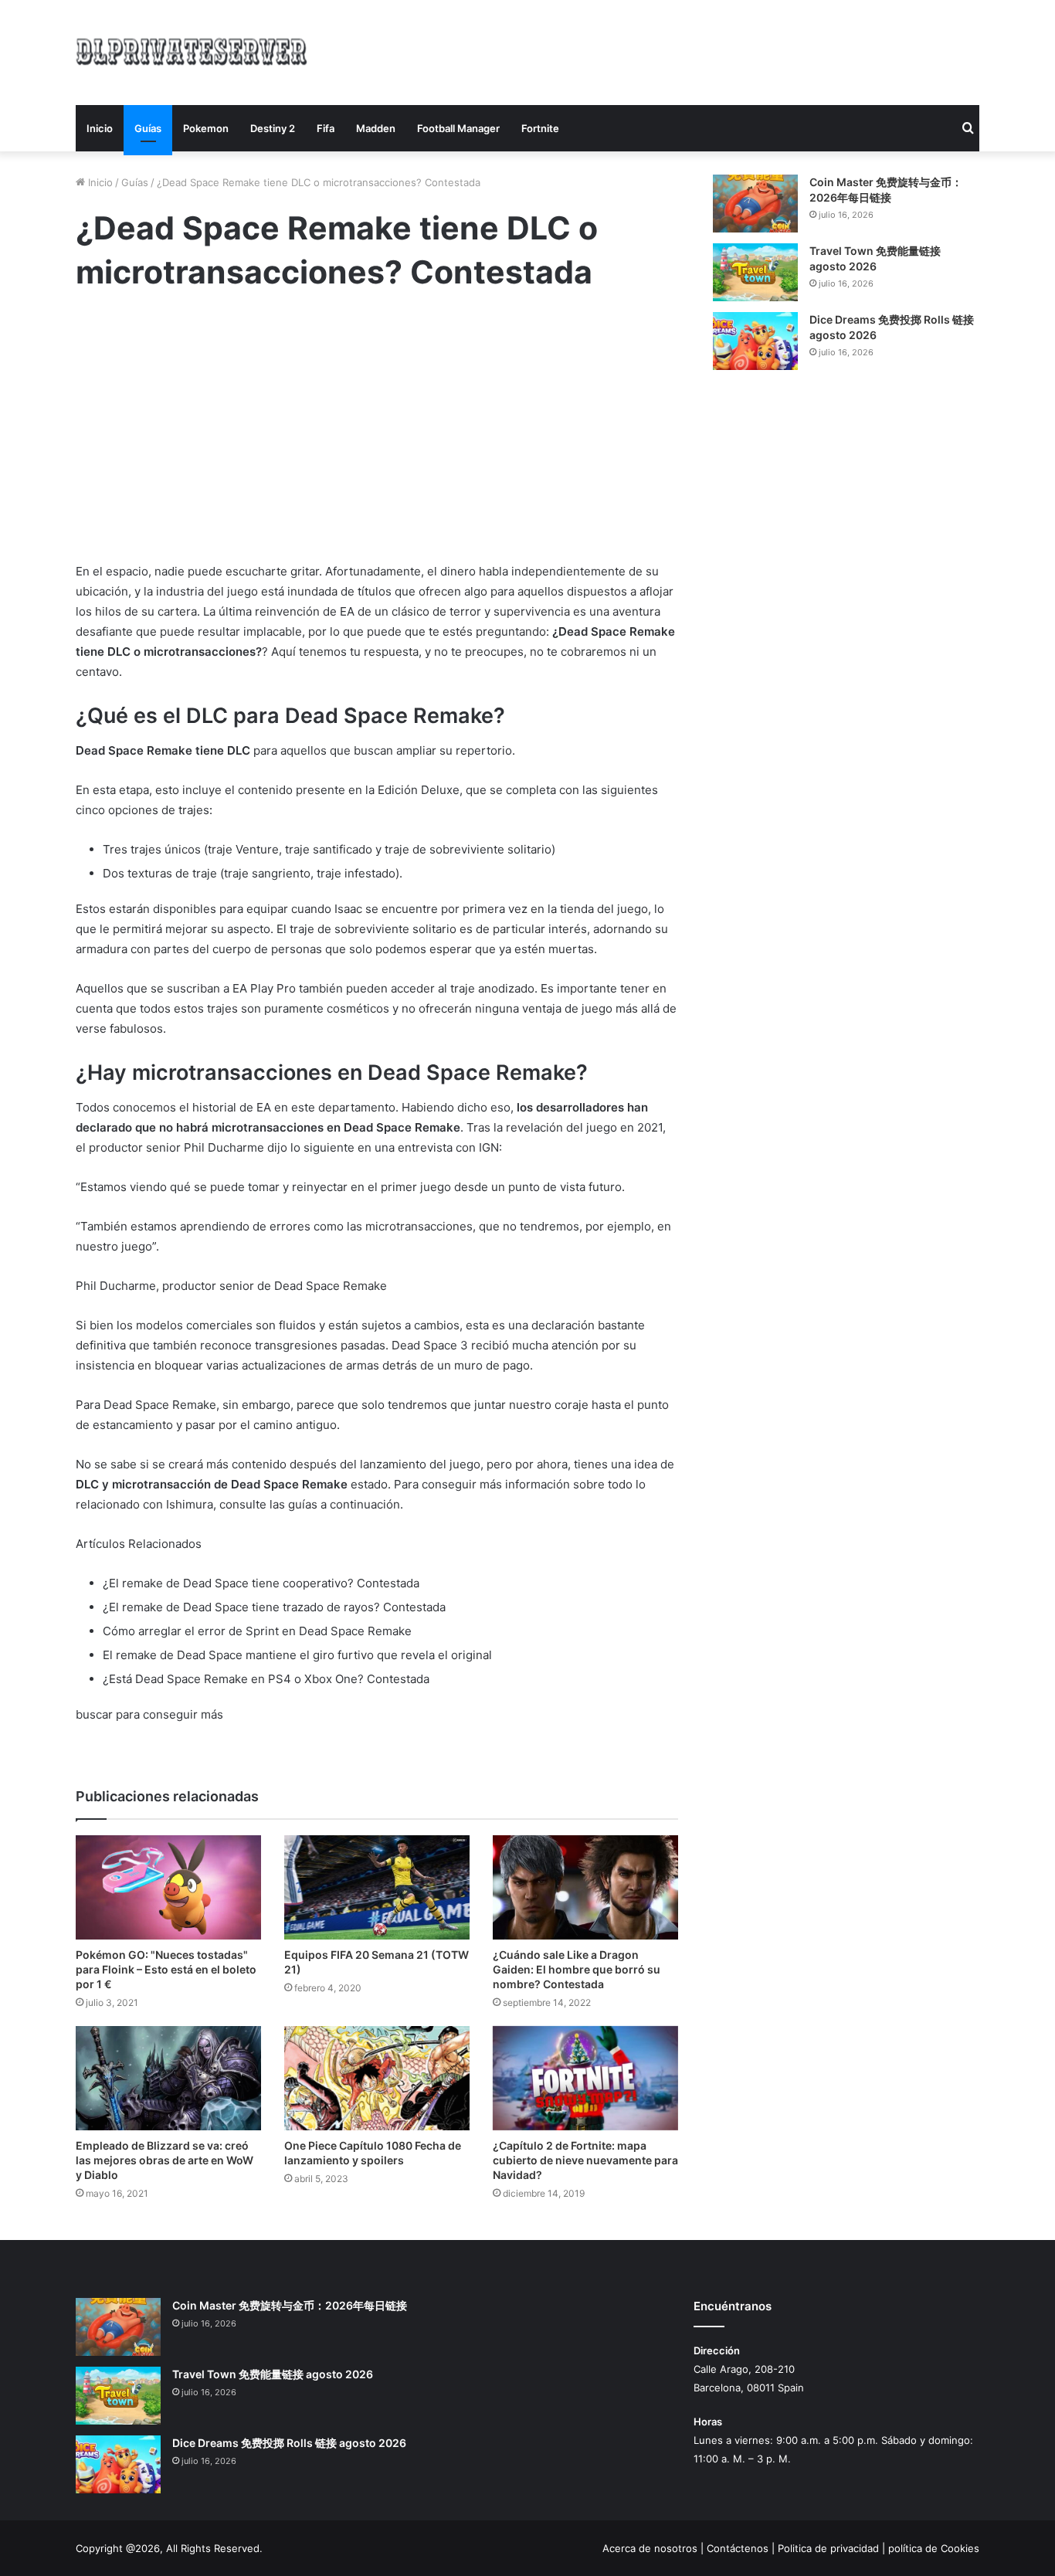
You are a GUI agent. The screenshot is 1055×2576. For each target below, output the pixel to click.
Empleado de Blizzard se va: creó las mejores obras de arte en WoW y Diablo (165, 2160)
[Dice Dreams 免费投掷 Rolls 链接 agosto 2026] (755, 341)
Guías (148, 128)
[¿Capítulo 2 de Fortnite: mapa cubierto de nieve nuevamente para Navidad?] (585, 2078)
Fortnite (540, 128)
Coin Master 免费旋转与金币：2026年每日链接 (290, 2305)
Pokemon (206, 128)
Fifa (326, 128)
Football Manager (458, 128)
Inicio (100, 128)
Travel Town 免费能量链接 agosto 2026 (273, 2374)
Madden (376, 128)
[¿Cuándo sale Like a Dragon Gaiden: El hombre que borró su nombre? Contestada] (585, 1887)
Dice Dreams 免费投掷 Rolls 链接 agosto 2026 (289, 2443)
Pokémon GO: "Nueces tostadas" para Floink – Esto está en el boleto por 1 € (166, 1969)
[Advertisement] (682, 50)
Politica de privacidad (828, 2548)
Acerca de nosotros (650, 2548)
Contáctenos (738, 2548)
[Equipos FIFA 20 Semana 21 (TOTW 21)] (377, 1887)
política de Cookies (934, 2548)
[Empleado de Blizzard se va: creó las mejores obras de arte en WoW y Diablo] (168, 2078)
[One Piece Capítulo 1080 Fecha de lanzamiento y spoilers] (377, 2078)
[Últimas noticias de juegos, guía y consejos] (192, 50)
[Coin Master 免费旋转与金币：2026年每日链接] (755, 204)
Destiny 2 (273, 128)
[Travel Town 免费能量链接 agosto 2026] (755, 272)
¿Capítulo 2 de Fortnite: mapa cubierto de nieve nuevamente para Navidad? (585, 2160)
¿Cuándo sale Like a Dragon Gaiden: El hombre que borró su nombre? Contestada (577, 1969)
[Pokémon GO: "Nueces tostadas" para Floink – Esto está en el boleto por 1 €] (168, 1887)
